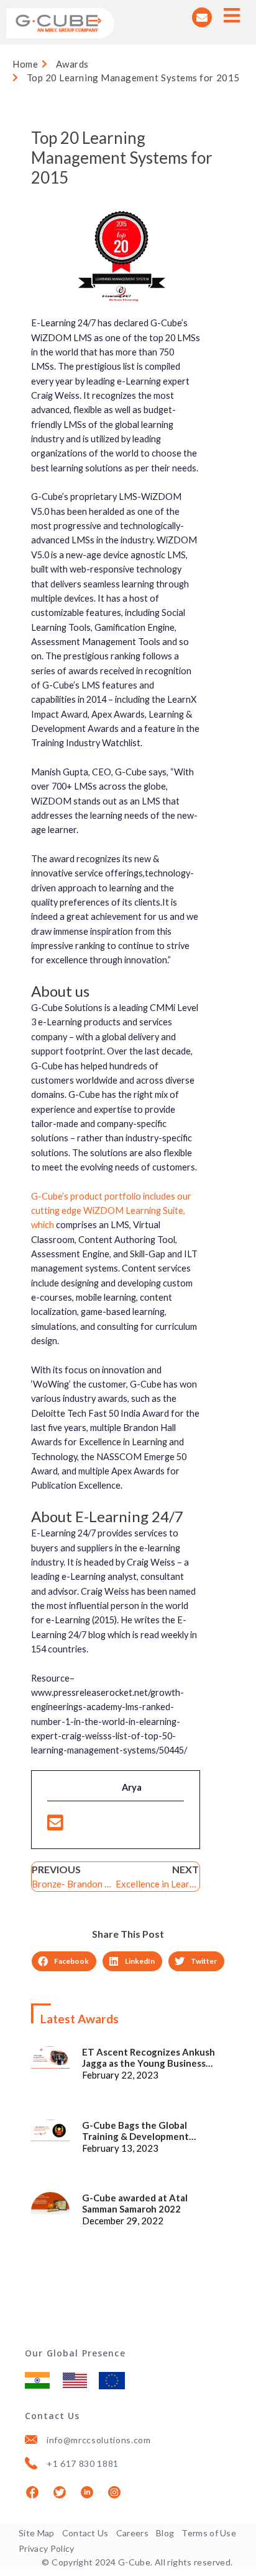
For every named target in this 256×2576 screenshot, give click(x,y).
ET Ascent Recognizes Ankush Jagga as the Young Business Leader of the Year (149, 2057)
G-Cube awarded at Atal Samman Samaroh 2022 (135, 2203)
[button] (64, 1961)
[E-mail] (55, 1826)
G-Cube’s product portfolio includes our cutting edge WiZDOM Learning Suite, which (111, 1211)
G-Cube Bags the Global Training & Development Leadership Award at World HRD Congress (152, 2131)
